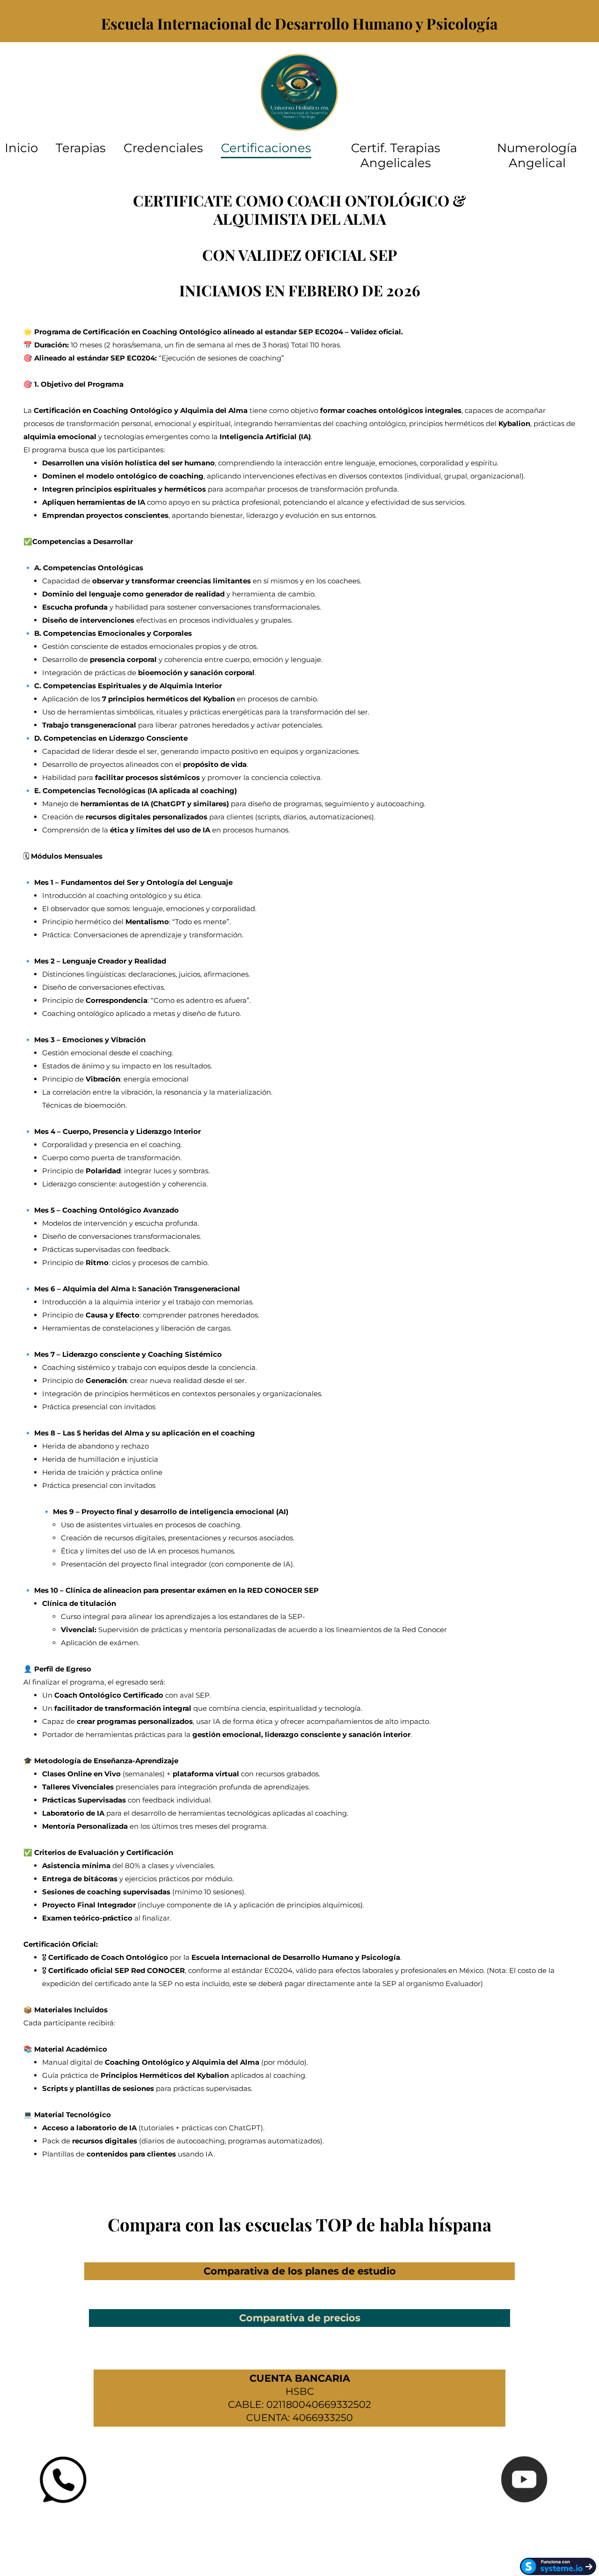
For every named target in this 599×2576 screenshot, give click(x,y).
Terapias (81, 148)
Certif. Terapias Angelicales (396, 155)
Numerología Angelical (537, 155)
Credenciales (163, 148)
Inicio (21, 148)
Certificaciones (266, 148)
